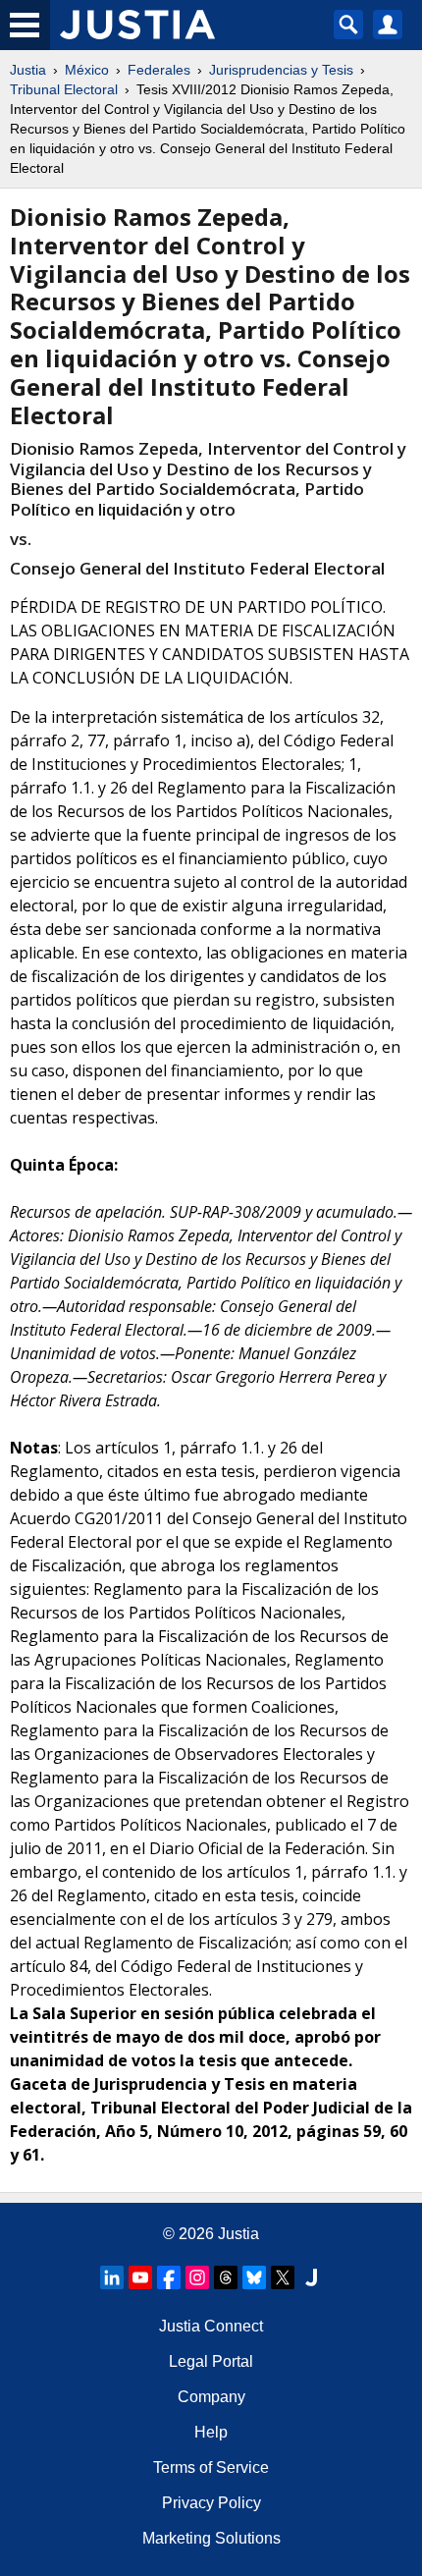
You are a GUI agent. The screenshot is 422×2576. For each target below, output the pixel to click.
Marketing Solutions (211, 2538)
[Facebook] (169, 2277)
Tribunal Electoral (64, 89)
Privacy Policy (211, 2503)
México (87, 70)
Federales (159, 70)
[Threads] (226, 2277)
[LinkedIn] (112, 2277)
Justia (28, 70)
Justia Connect (211, 2326)
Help (211, 2432)
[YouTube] (140, 2277)
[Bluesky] (254, 2277)
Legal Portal (211, 2361)
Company (211, 2397)
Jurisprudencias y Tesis (281, 70)
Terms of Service (211, 2467)
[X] (283, 2277)
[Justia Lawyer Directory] (311, 2277)
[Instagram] (197, 2277)
